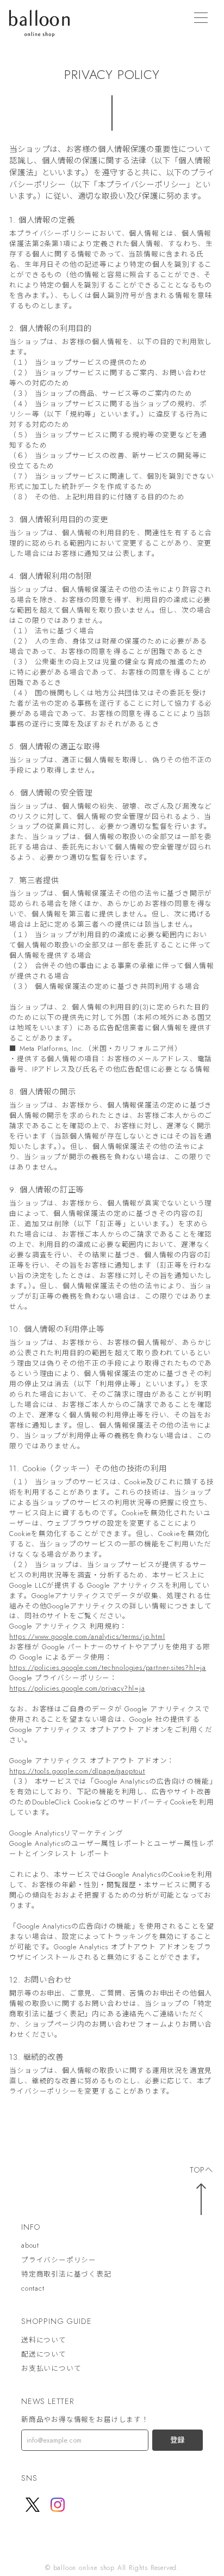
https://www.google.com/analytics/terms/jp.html (87, 1636)
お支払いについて (51, 2369)
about (30, 2246)
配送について (44, 2354)
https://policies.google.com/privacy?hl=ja (77, 1688)
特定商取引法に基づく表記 (66, 2274)
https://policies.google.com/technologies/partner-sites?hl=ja (108, 1668)
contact (33, 2289)
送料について (44, 2340)
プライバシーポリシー (59, 2260)
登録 (177, 2440)
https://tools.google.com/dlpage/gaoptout (77, 1771)
